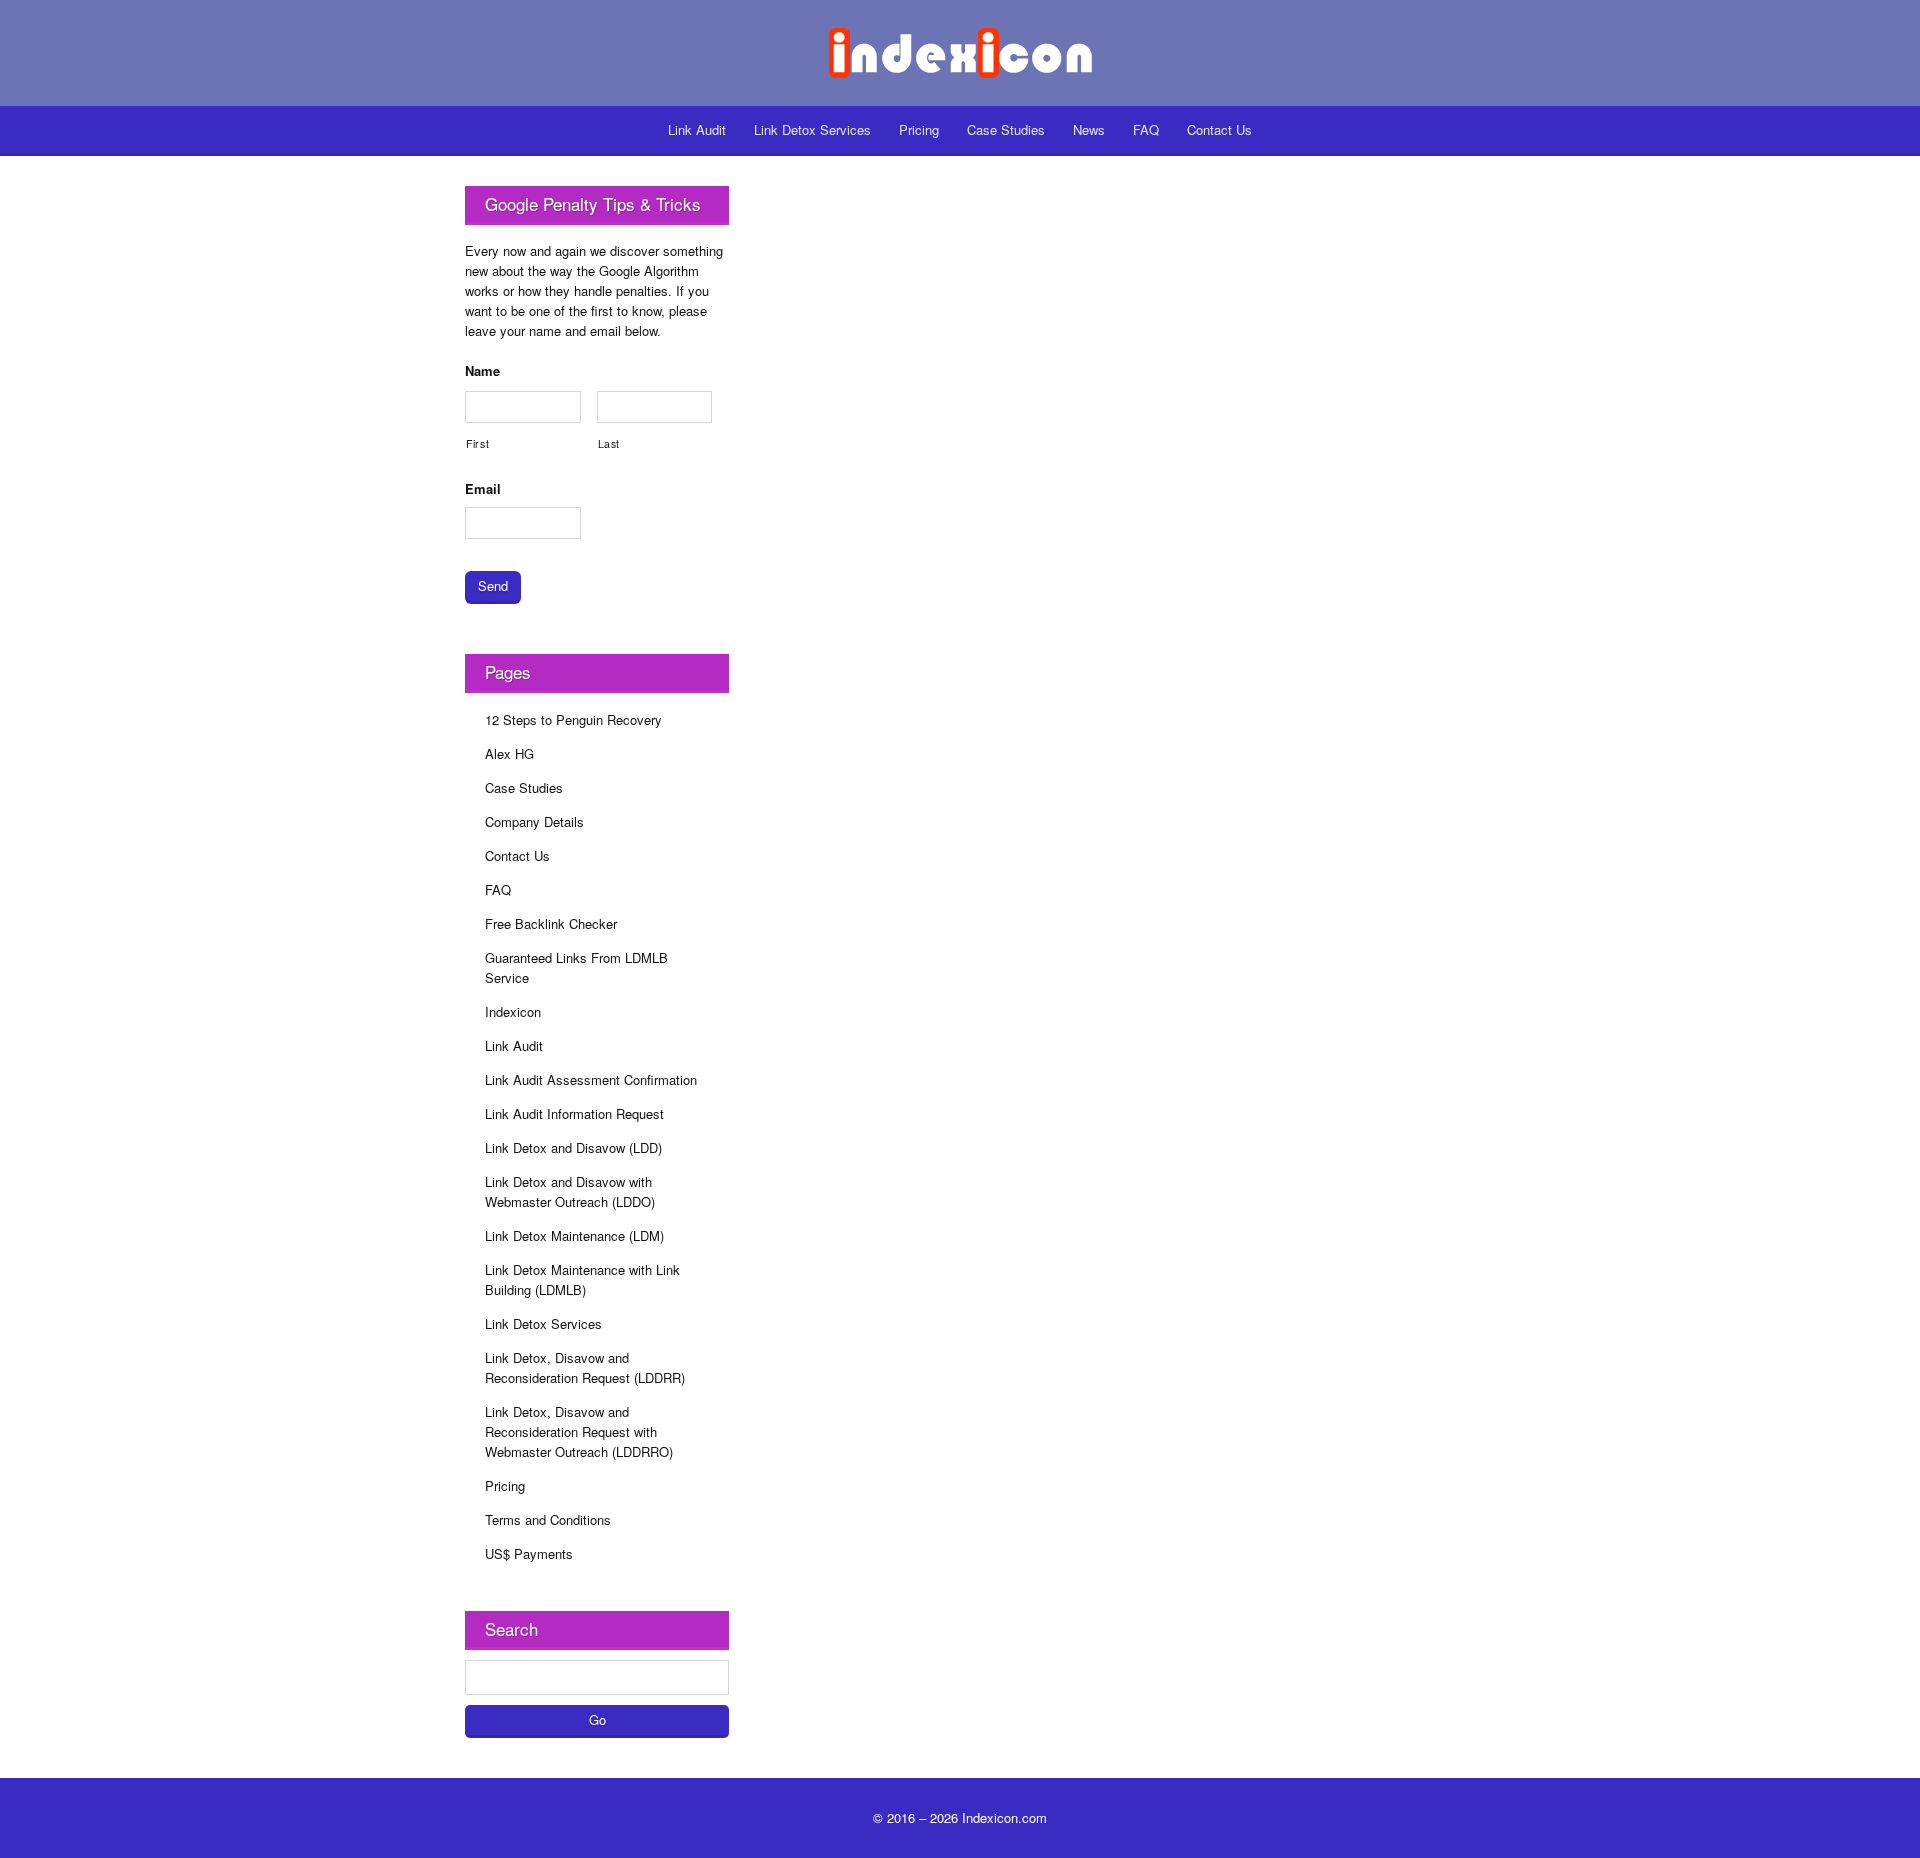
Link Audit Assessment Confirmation (591, 1079)
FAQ (1146, 129)
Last (609, 443)
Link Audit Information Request (574, 1113)
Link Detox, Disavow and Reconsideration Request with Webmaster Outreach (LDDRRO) (579, 1431)
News (1089, 129)
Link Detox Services (812, 129)
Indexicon (513, 1011)
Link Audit (697, 129)
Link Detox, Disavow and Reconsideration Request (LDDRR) (585, 1367)
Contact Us (1219, 129)
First (477, 443)
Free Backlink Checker (551, 923)
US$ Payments (529, 1553)
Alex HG (509, 753)
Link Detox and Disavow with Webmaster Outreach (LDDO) (570, 1191)
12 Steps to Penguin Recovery (573, 719)
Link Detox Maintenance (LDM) (574, 1235)
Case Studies (1006, 129)
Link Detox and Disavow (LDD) (573, 1147)
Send (493, 585)
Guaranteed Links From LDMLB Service (576, 967)
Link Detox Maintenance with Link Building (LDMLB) (582, 1279)
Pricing (919, 129)
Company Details (534, 821)
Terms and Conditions (548, 1519)
